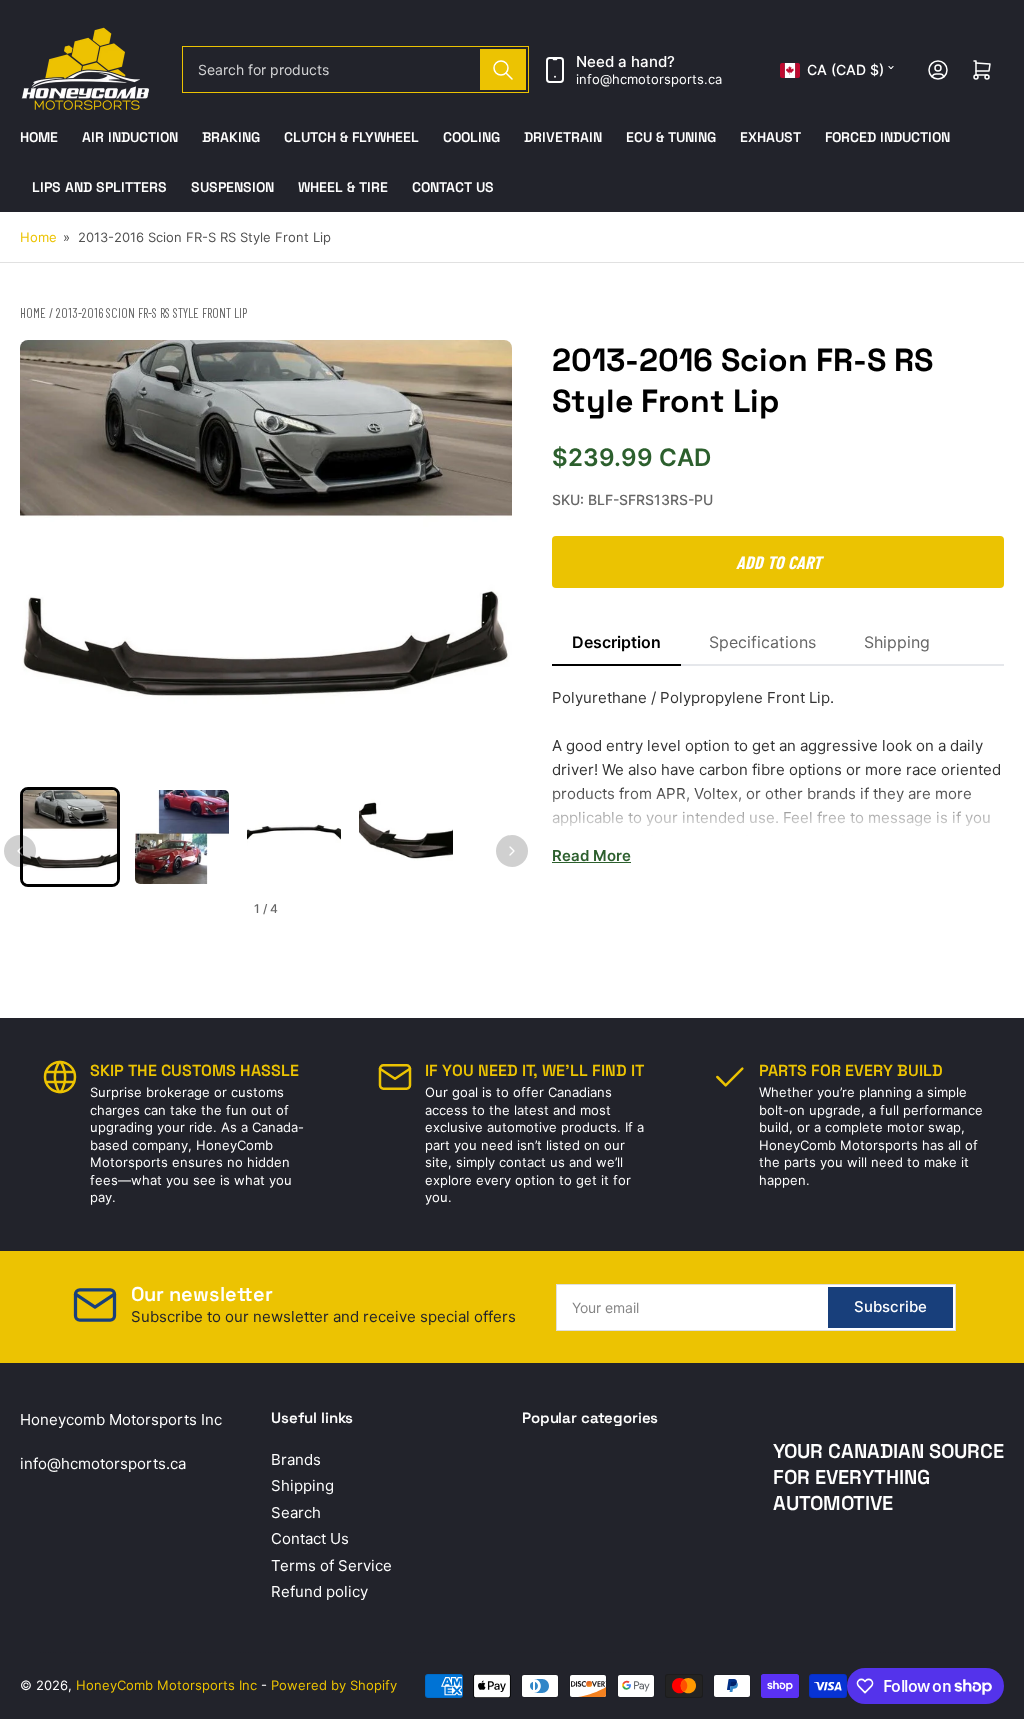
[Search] (503, 69)
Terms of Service (331, 1565)
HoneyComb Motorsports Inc (166, 1685)
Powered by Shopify (334, 1685)
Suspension (232, 187)
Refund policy (319, 1591)
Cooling (471, 137)
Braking (231, 137)
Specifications (762, 642)
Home (39, 137)
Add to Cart (778, 562)
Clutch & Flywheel (351, 137)
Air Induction (130, 137)
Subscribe (890, 1306)
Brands (296, 1459)
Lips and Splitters (99, 187)
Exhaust (770, 137)
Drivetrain (563, 137)
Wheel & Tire (343, 187)
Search (296, 1512)
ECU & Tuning (671, 137)
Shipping (897, 642)
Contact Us (453, 187)
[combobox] (356, 69)
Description (616, 642)
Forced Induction (887, 137)
